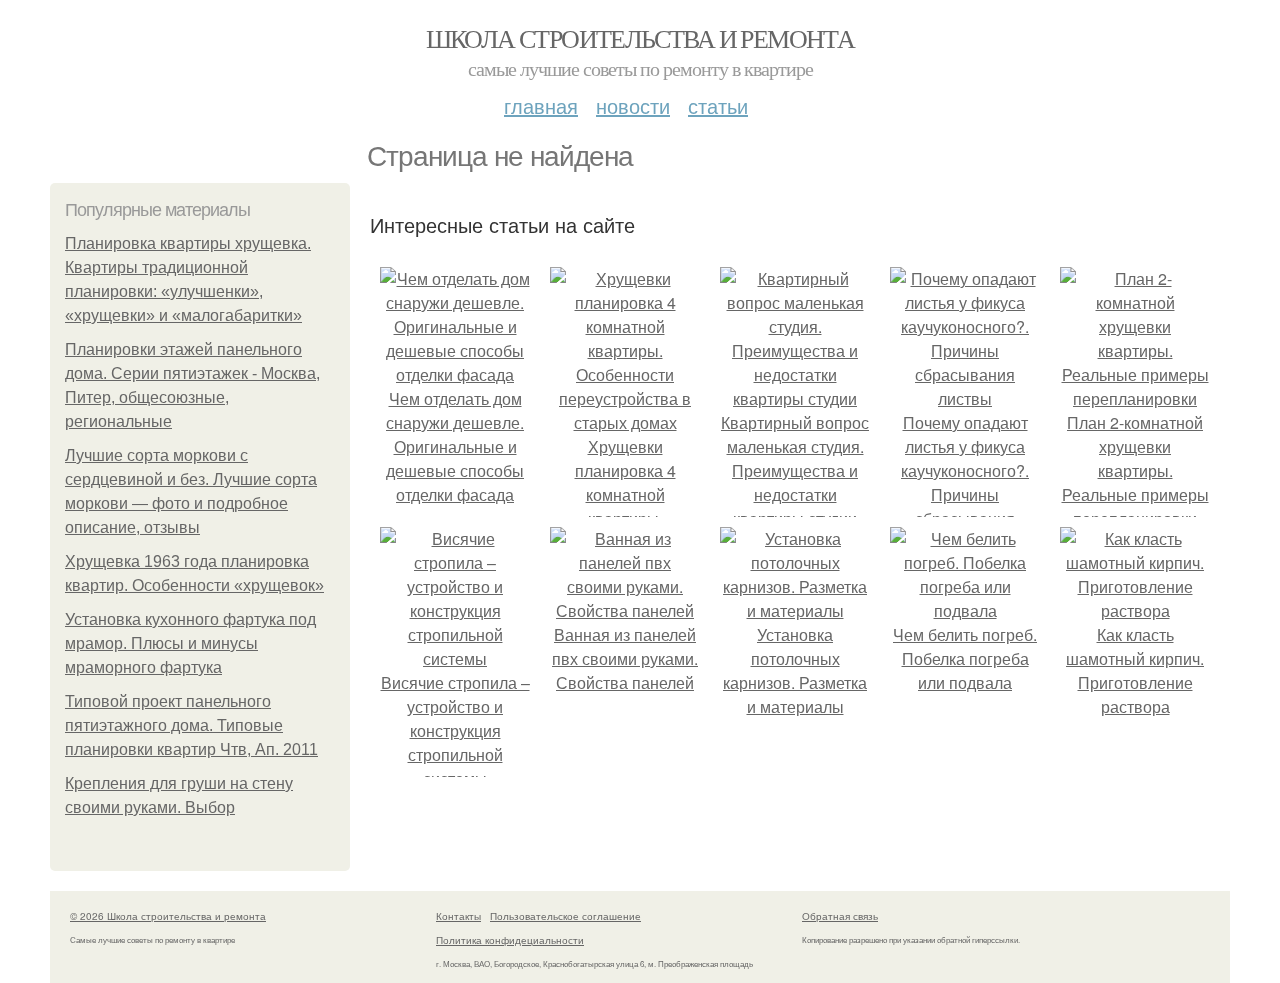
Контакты (458, 916)
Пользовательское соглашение (565, 916)
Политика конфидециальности (510, 940)
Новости (633, 105)
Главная (541, 105)
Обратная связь (840, 916)
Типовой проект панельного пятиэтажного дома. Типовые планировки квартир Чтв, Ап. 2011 (191, 725)
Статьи (718, 105)
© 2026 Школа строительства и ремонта (168, 916)
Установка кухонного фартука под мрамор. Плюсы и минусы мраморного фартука (190, 643)
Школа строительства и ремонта (640, 38)
